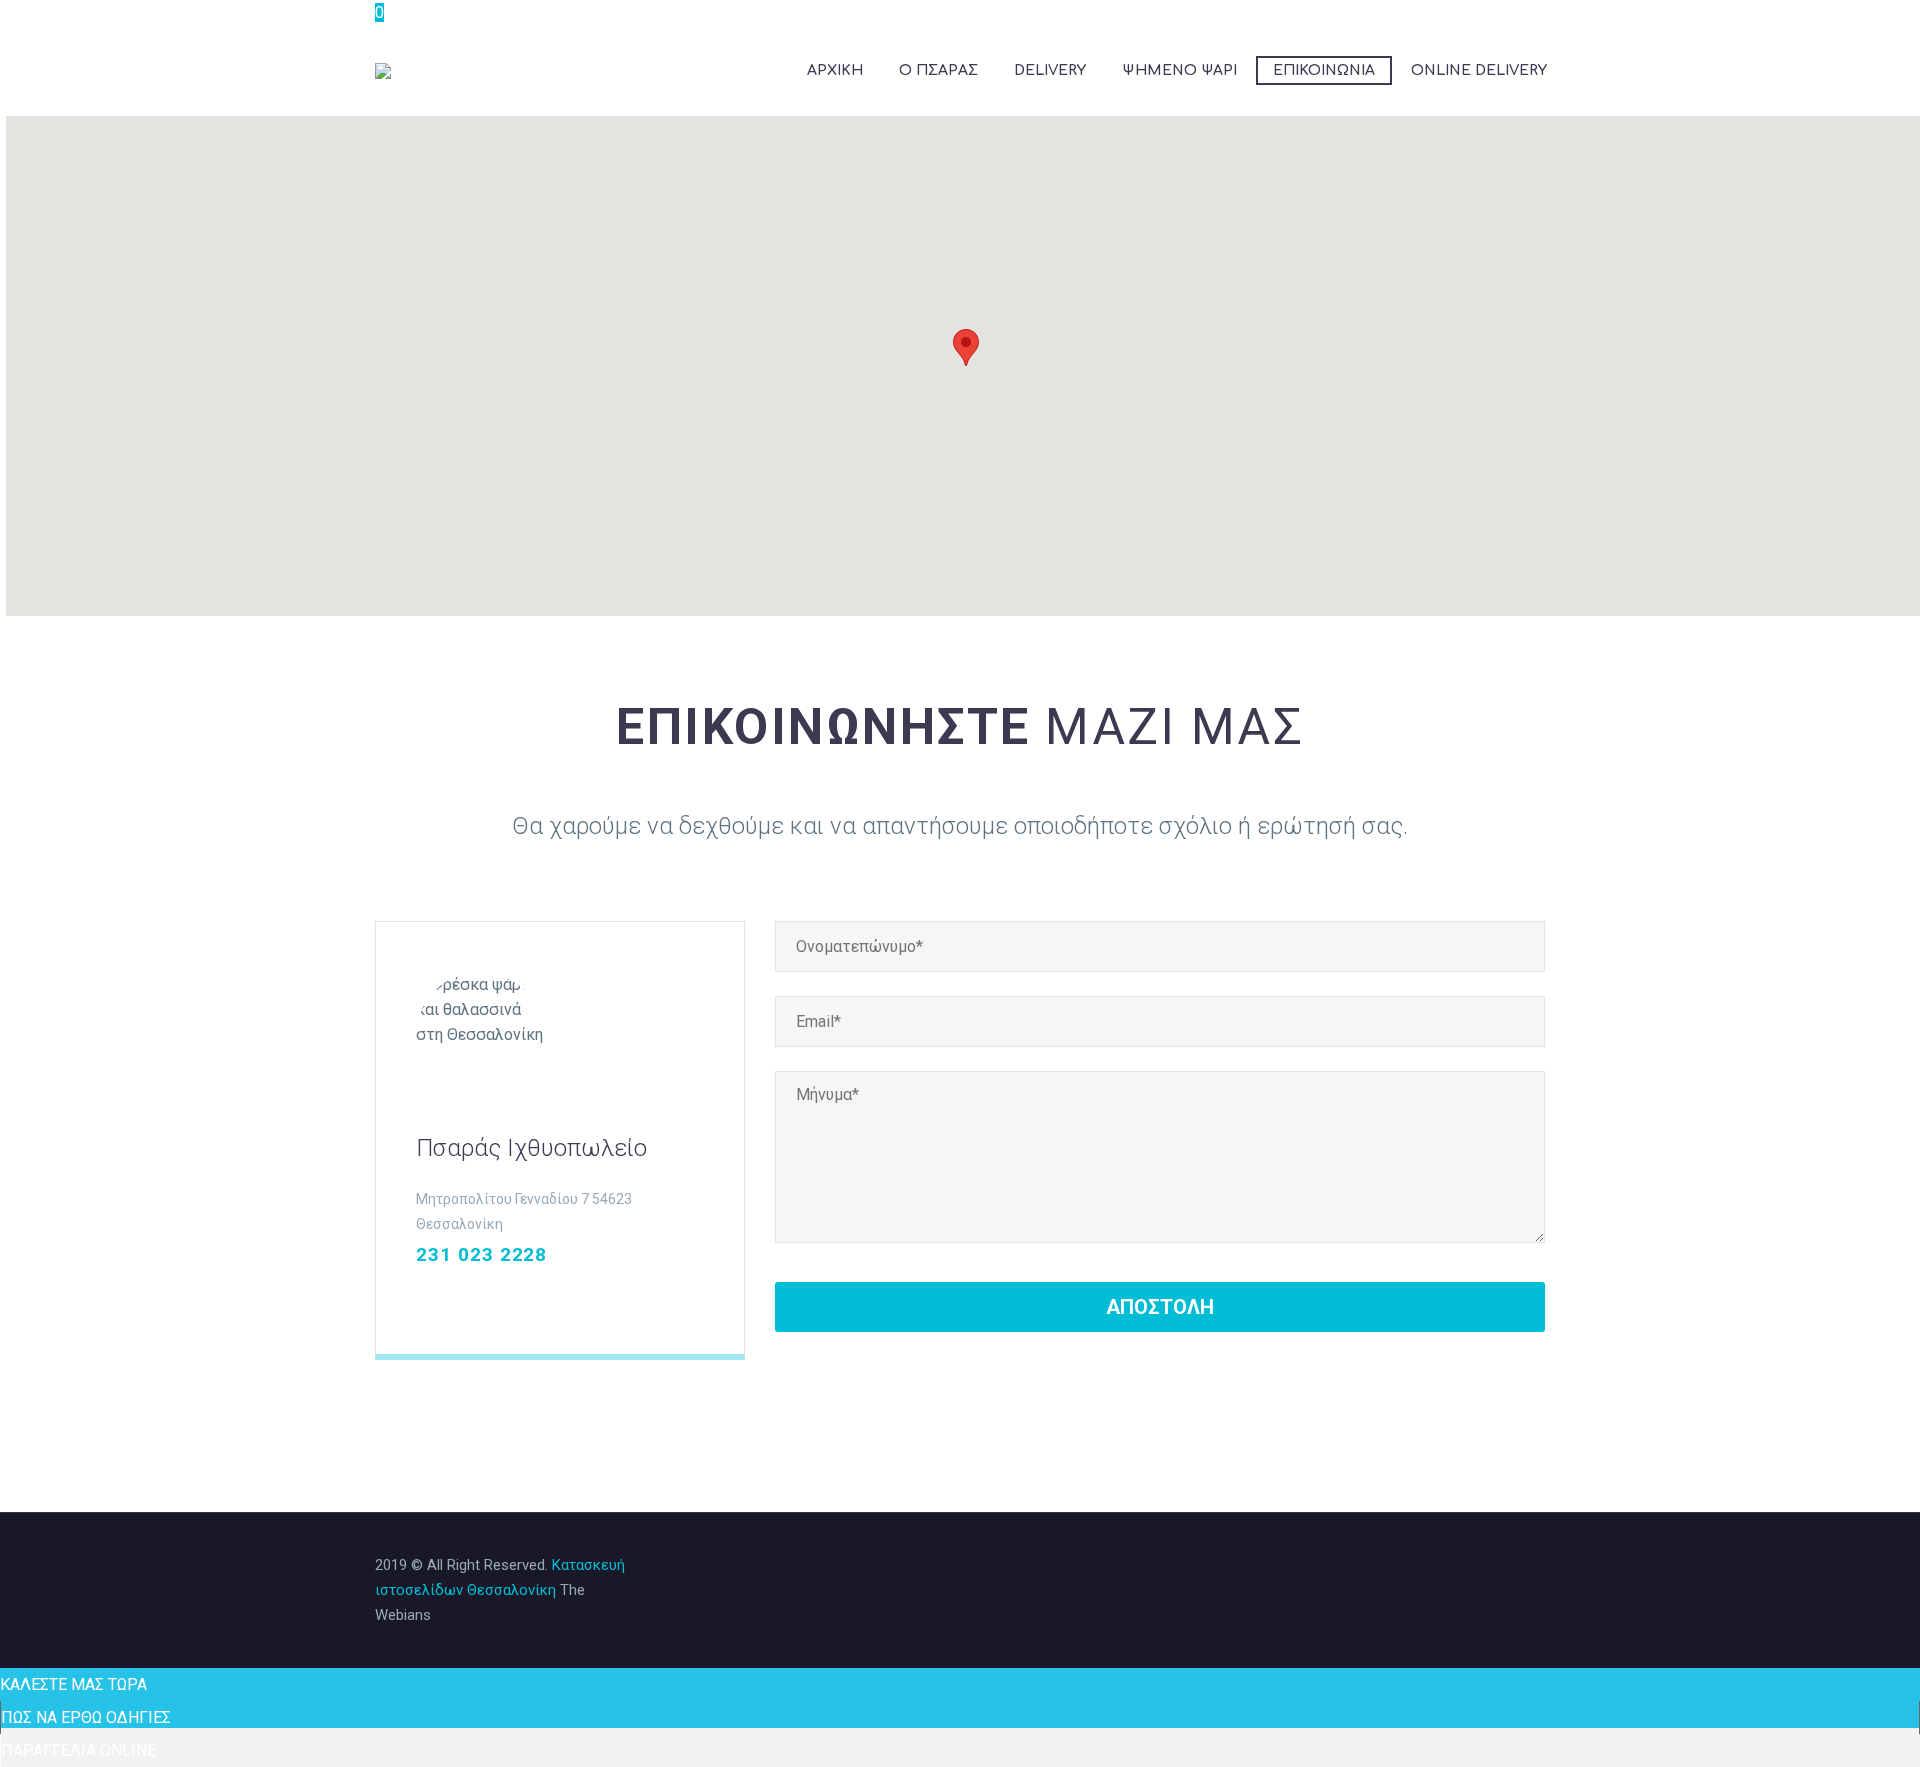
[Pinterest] (490, 1294)
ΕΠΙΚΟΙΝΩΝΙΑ (1324, 70)
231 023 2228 (481, 1254)
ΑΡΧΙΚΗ (835, 70)
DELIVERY (1050, 70)
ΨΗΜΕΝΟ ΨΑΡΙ (1179, 70)
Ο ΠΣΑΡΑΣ (938, 70)
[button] (966, 347)
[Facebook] (426, 1294)
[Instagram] (458, 1294)
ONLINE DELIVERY (1479, 70)
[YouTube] (522, 1294)
